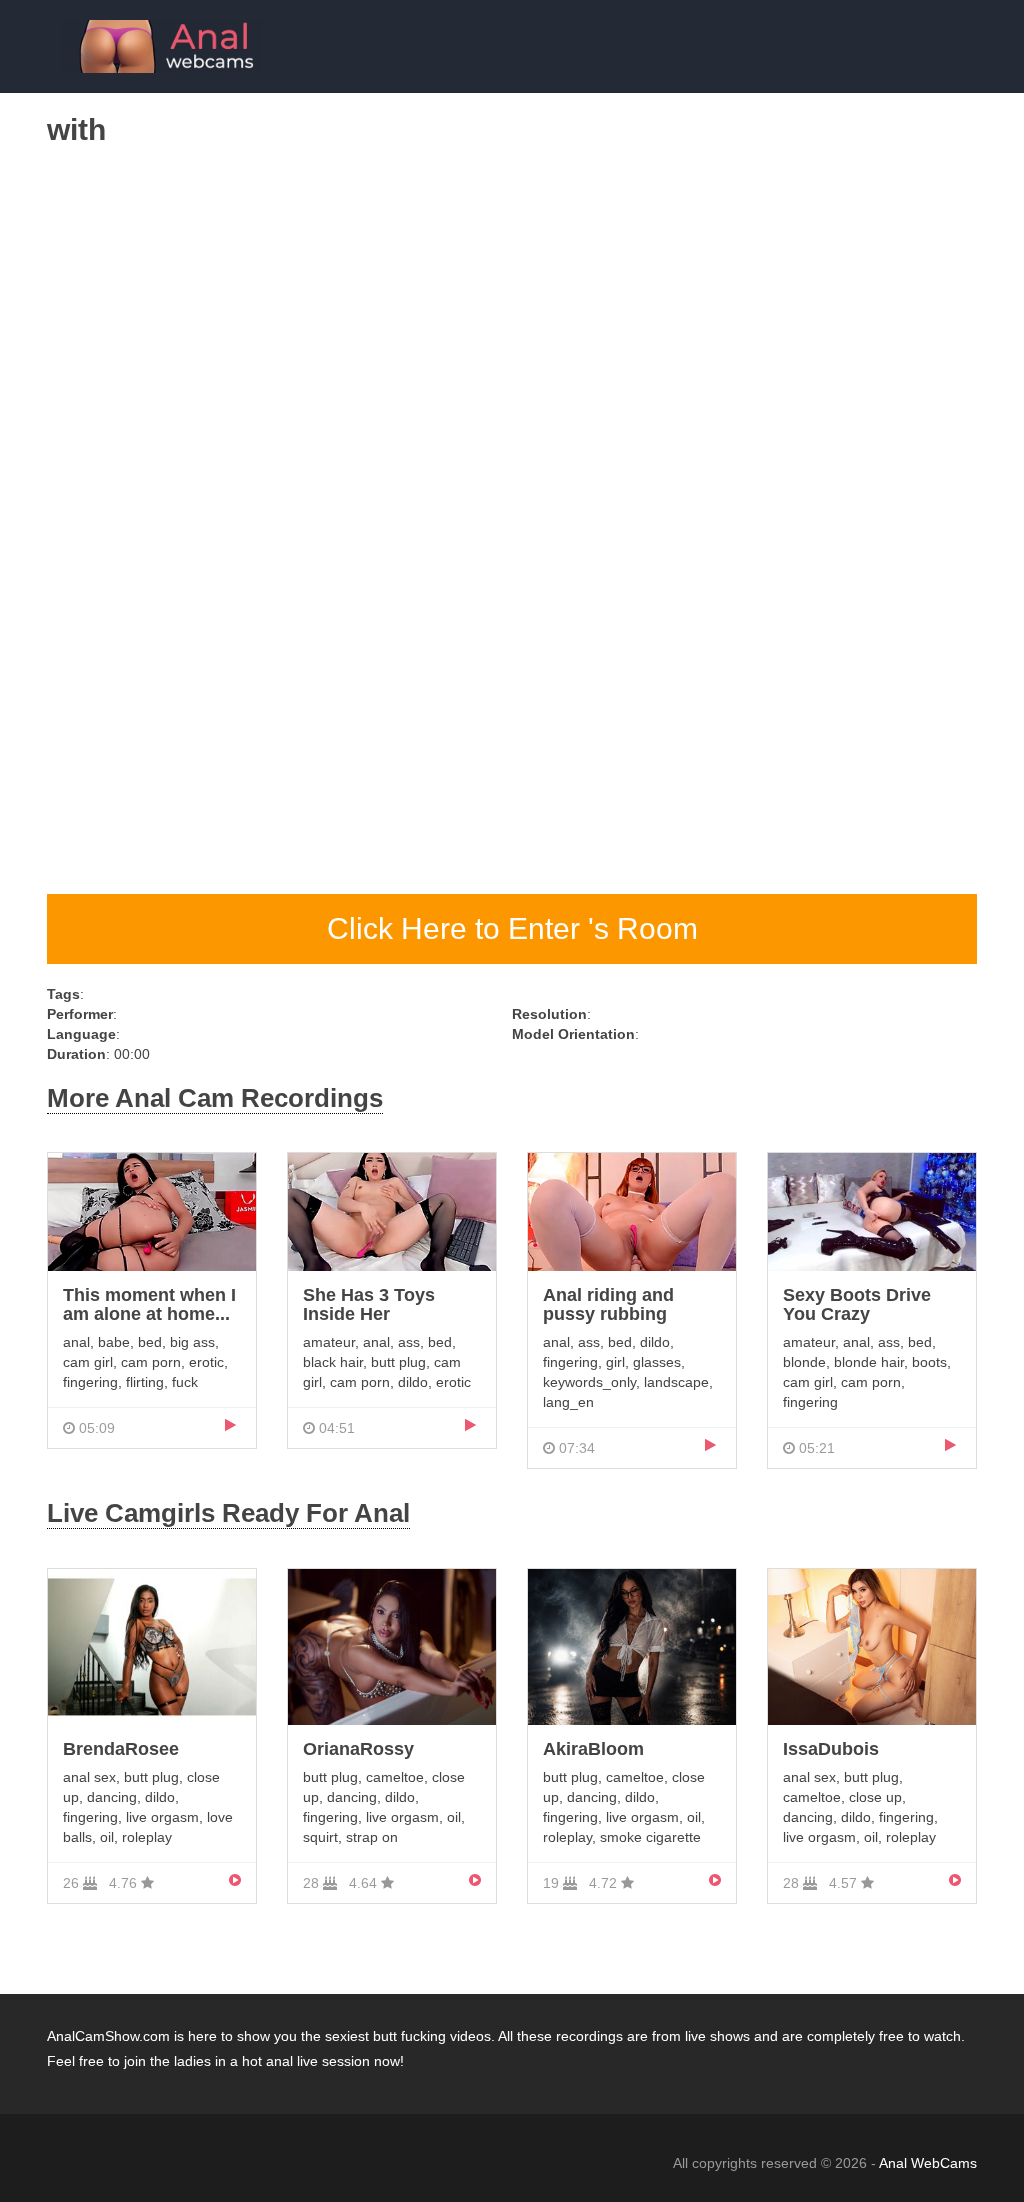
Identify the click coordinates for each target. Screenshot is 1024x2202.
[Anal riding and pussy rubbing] (632, 1211)
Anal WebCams (928, 2163)
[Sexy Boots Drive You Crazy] (872, 1211)
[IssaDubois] (872, 1645)
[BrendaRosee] (152, 1645)
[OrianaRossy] (392, 1645)
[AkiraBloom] (632, 1645)
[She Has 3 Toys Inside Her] (392, 1211)
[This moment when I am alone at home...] (152, 1211)
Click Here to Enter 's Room (512, 928)
